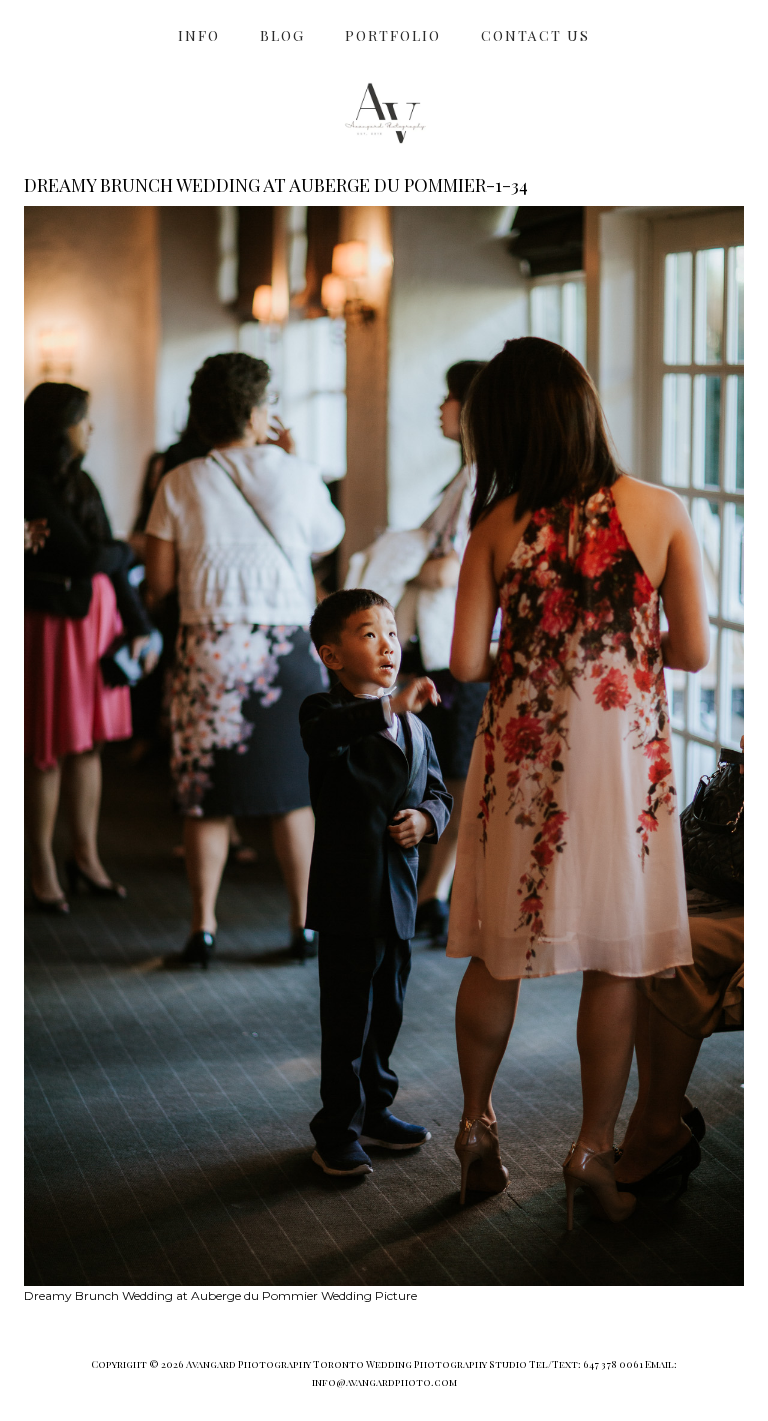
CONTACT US (535, 35)
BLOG (282, 35)
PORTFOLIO (393, 35)
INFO (199, 35)
